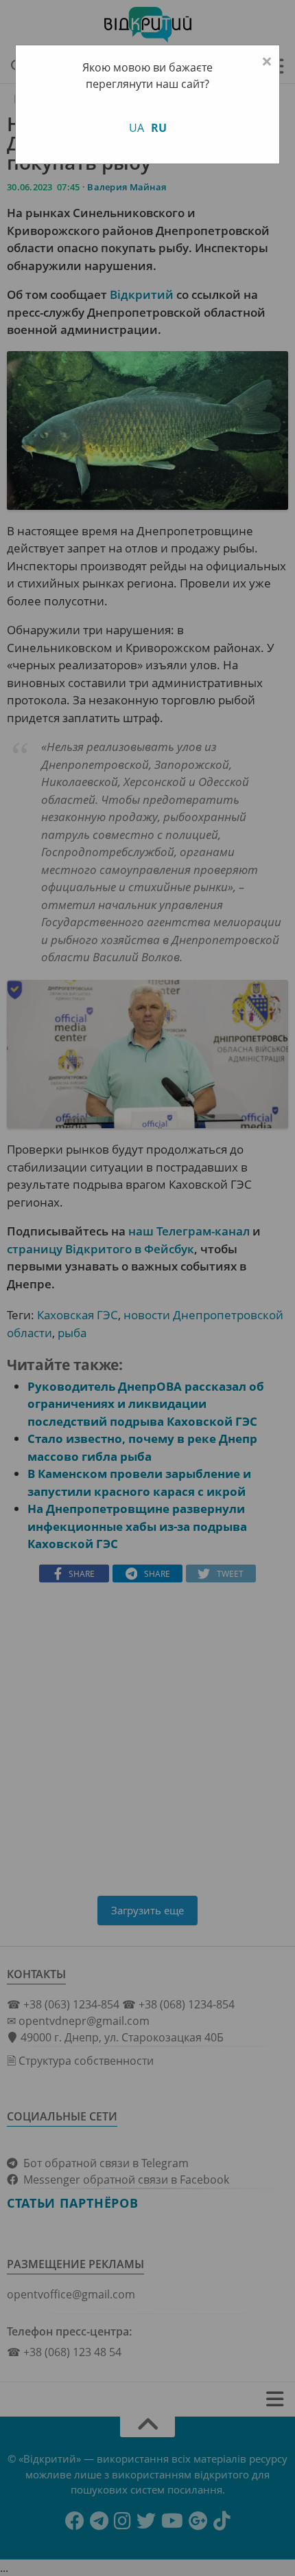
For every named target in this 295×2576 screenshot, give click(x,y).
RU (159, 128)
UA (137, 128)
